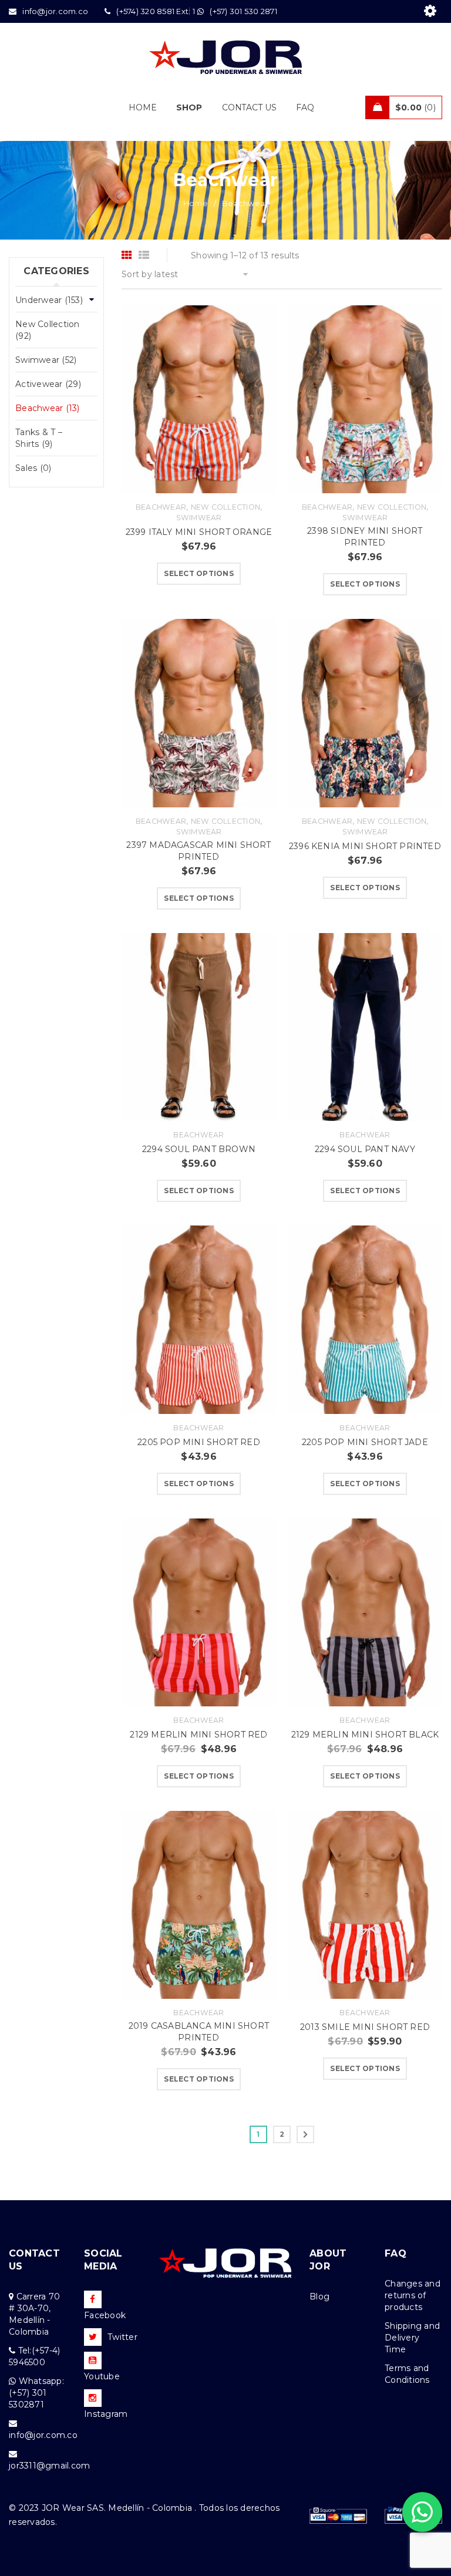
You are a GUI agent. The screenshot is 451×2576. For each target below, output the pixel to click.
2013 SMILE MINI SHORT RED (365, 2027)
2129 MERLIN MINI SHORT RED (198, 1735)
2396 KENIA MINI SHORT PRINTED (365, 846)
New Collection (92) (48, 330)
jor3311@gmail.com (49, 2466)
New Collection (226, 507)
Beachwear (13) (48, 408)
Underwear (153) (49, 300)
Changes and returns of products (413, 2295)
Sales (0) (33, 468)
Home (196, 203)
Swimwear (199, 518)
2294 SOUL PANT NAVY (365, 1149)
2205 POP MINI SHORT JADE (365, 1442)
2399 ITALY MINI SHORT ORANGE (199, 532)
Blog (319, 2296)
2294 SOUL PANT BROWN (199, 1149)
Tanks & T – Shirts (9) (39, 438)
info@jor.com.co (43, 2435)
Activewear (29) (48, 384)
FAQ (396, 2253)
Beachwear (161, 507)
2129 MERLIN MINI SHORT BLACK (365, 1735)
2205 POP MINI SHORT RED (199, 1442)
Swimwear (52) (46, 360)
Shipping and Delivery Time (412, 2338)
